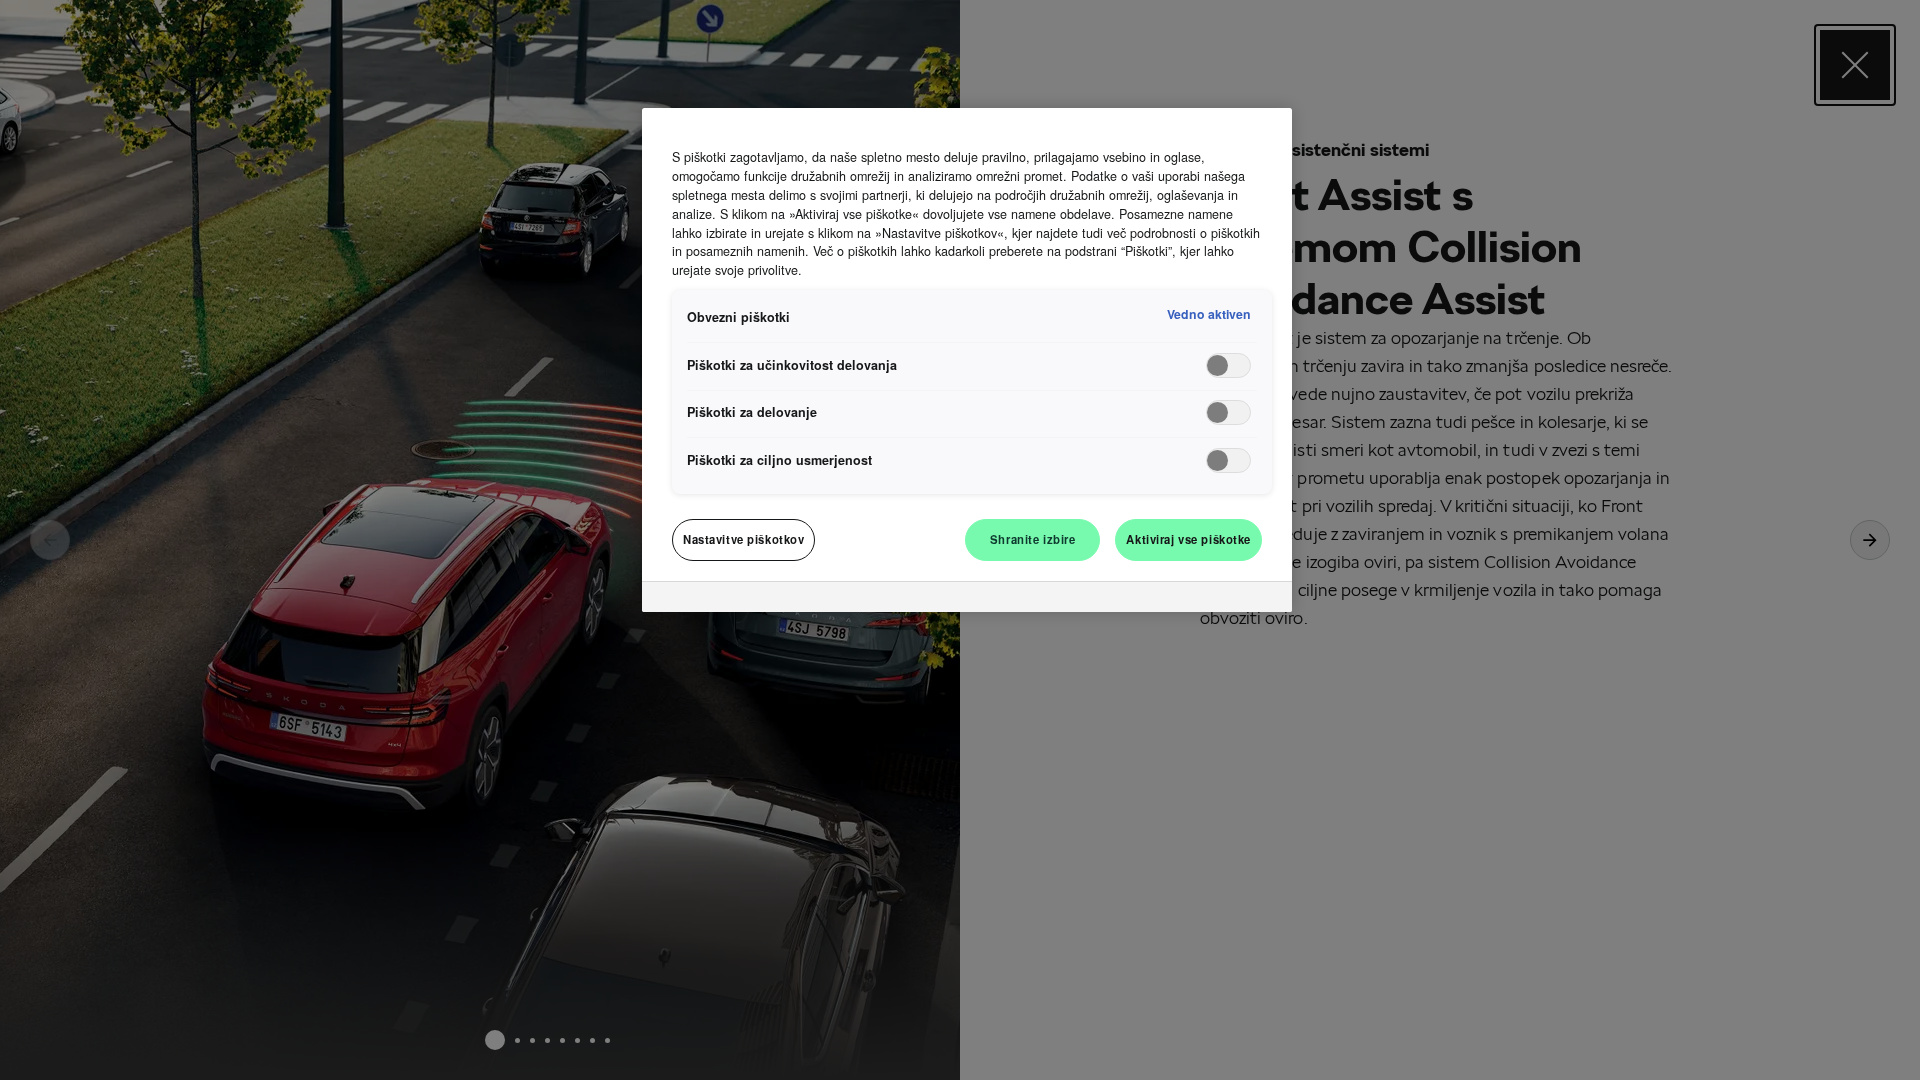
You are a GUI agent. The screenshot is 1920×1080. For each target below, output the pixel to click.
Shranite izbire (1033, 539)
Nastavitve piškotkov (743, 539)
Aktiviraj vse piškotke (1188, 539)
